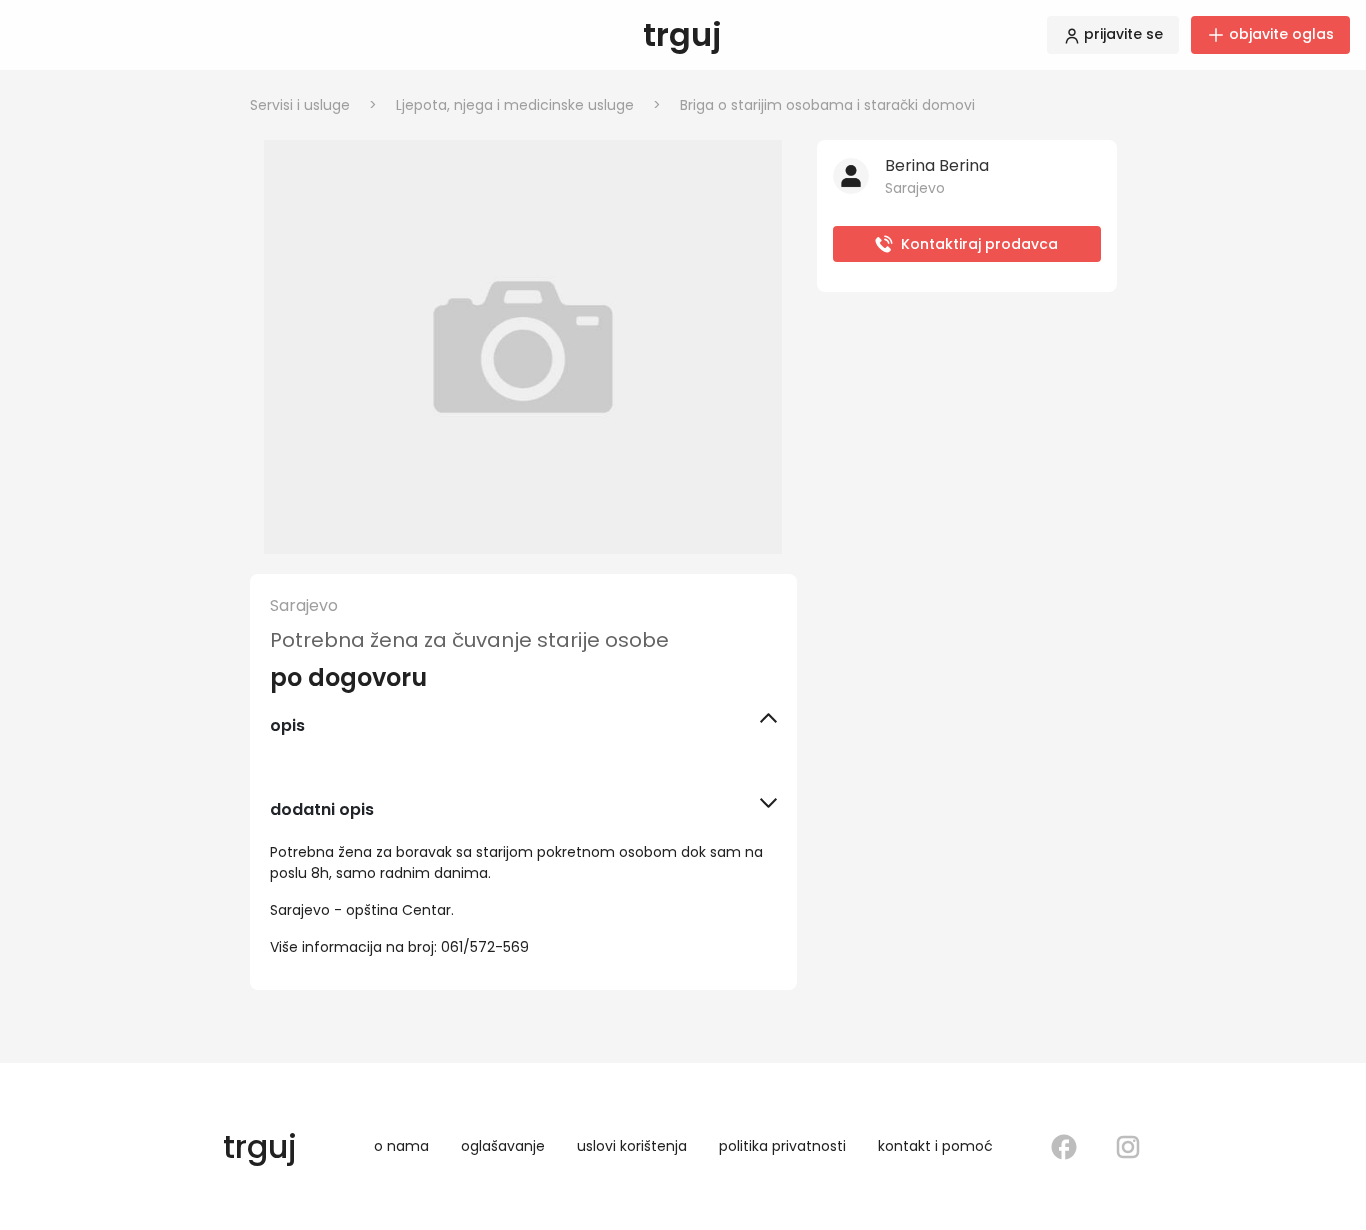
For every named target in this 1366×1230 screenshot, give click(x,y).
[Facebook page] (1064, 1147)
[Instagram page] (1128, 1147)
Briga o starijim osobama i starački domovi (827, 105)
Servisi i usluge (313, 105)
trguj (682, 34)
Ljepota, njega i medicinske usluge (528, 105)
